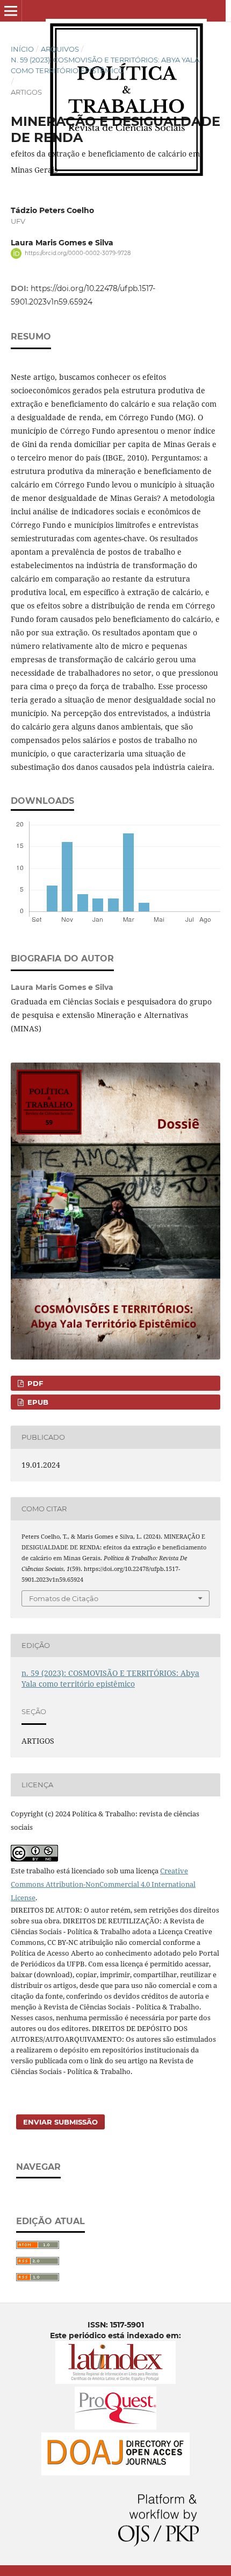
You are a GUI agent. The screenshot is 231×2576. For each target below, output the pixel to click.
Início (22, 49)
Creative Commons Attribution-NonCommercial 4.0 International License (103, 1884)
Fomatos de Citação (64, 1598)
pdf (34, 1383)
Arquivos (60, 49)
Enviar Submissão (60, 2122)
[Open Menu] (11, 11)
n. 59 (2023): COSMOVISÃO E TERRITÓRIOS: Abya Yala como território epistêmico (105, 65)
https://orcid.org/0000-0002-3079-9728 (78, 253)
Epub (37, 1402)
